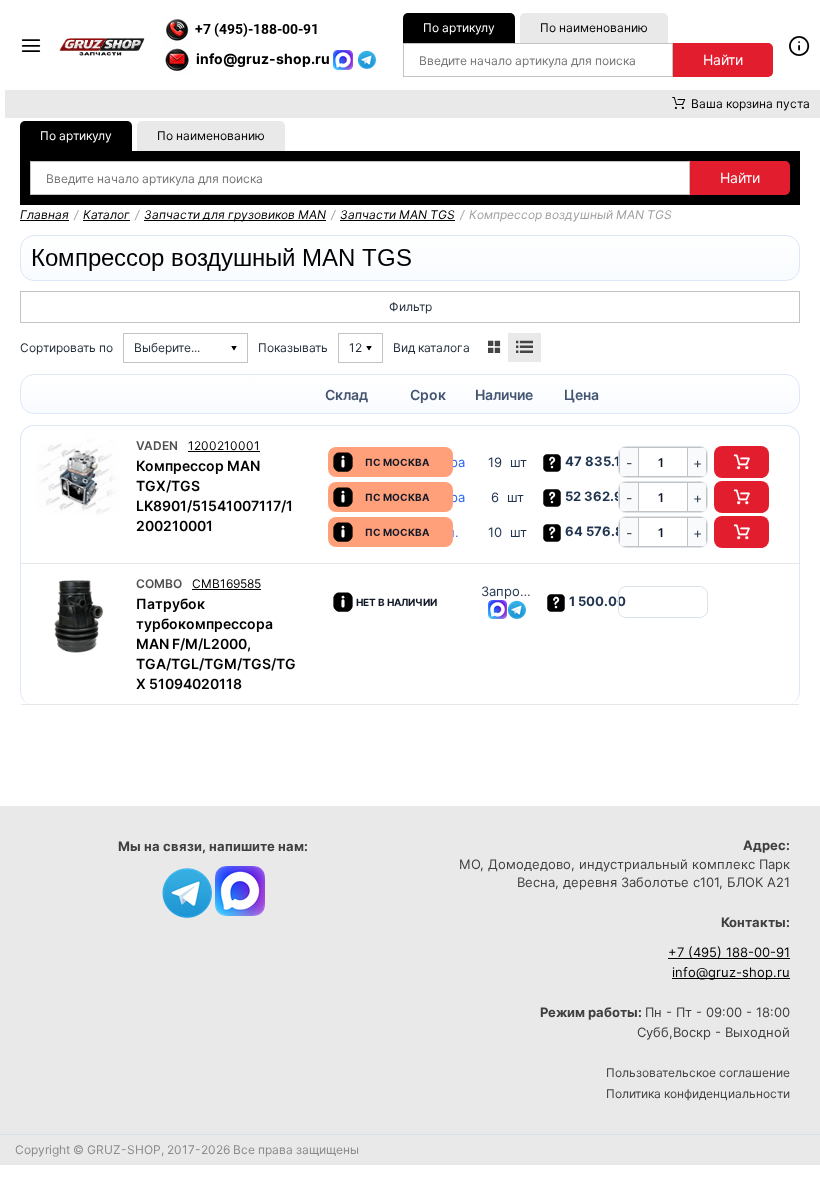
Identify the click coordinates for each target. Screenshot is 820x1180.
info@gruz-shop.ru (731, 972)
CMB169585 (226, 583)
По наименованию (594, 27)
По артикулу (459, 27)
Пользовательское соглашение (698, 1072)
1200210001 (224, 445)
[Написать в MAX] (345, 58)
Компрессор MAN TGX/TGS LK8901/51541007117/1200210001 (214, 495)
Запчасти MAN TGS (397, 214)
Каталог (106, 214)
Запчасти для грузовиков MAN (235, 214)
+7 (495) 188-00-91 (729, 952)
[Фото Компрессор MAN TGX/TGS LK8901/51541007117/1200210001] (78, 478)
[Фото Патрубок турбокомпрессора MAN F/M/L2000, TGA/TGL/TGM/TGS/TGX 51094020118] (78, 616)
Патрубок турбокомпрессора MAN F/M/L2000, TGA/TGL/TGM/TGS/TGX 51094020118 (216, 643)
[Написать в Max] (240, 889)
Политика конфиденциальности (698, 1093)
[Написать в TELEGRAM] (367, 58)
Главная (44, 214)
